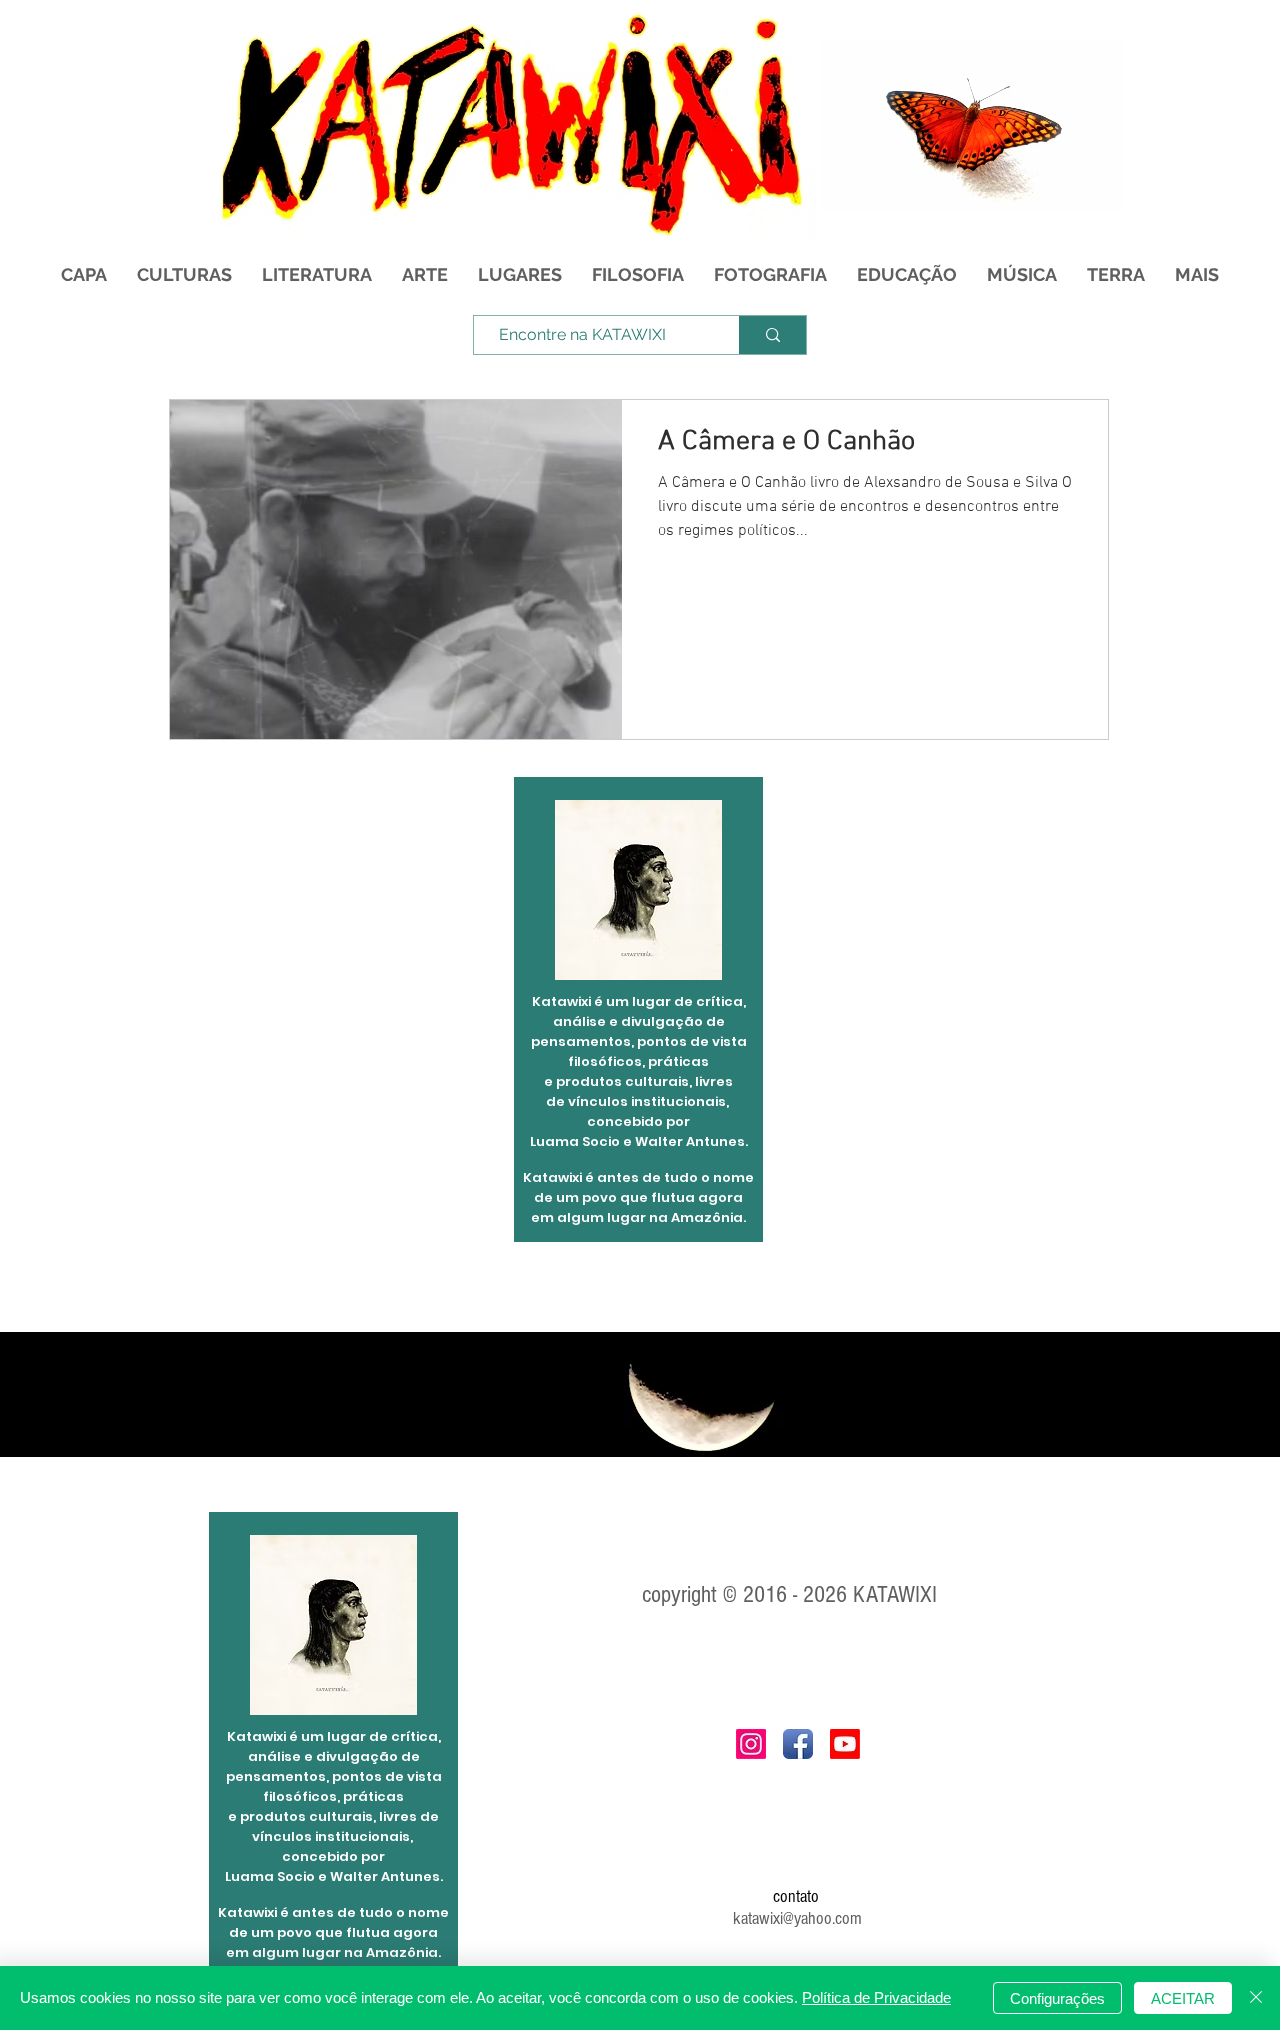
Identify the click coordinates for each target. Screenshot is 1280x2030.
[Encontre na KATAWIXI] (772, 335)
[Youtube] (845, 1744)
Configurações (1057, 1998)
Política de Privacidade (876, 1997)
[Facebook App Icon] (798, 1744)
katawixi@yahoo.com (797, 1918)
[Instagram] (751, 1744)
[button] (1098, 189)
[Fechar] (1256, 1998)
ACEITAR (1183, 1998)
